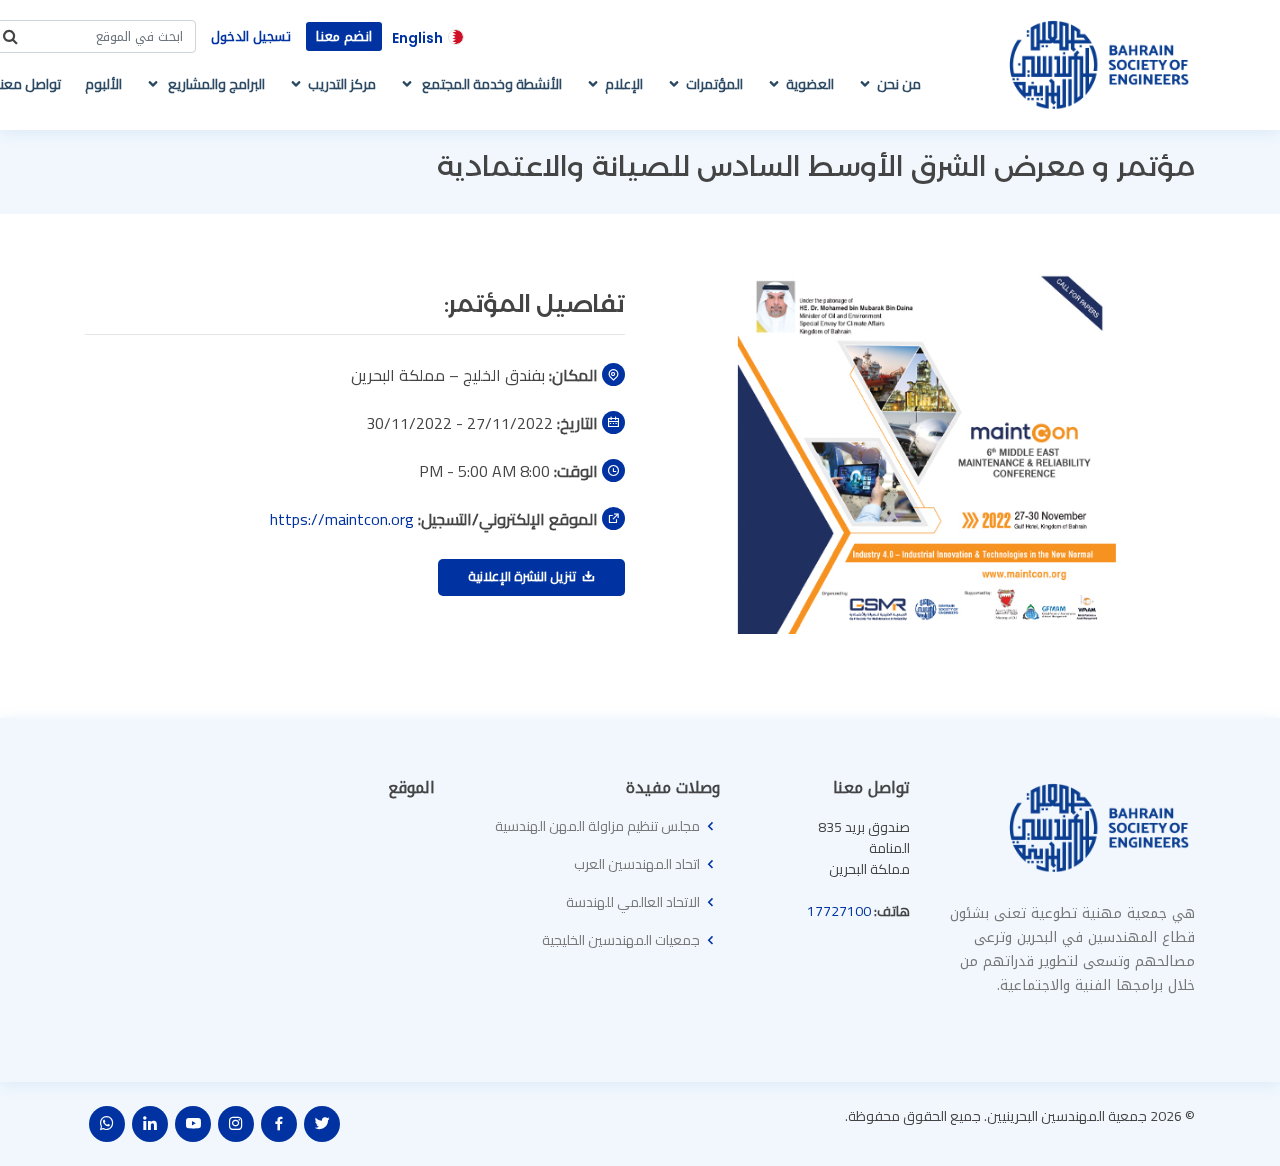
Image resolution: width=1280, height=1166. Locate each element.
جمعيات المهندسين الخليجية (621, 940)
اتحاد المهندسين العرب (637, 864)
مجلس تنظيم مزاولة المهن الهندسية (597, 826)
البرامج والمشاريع (215, 84)
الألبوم (103, 84)
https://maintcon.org (342, 519)
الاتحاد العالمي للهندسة (633, 902)
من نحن (899, 84)
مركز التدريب (342, 84)
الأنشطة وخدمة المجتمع (490, 84)
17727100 (839, 911)
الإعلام (624, 84)
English (417, 38)
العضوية (810, 84)
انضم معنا (344, 36)
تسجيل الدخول (251, 37)
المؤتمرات (714, 84)
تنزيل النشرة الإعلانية (525, 576)
